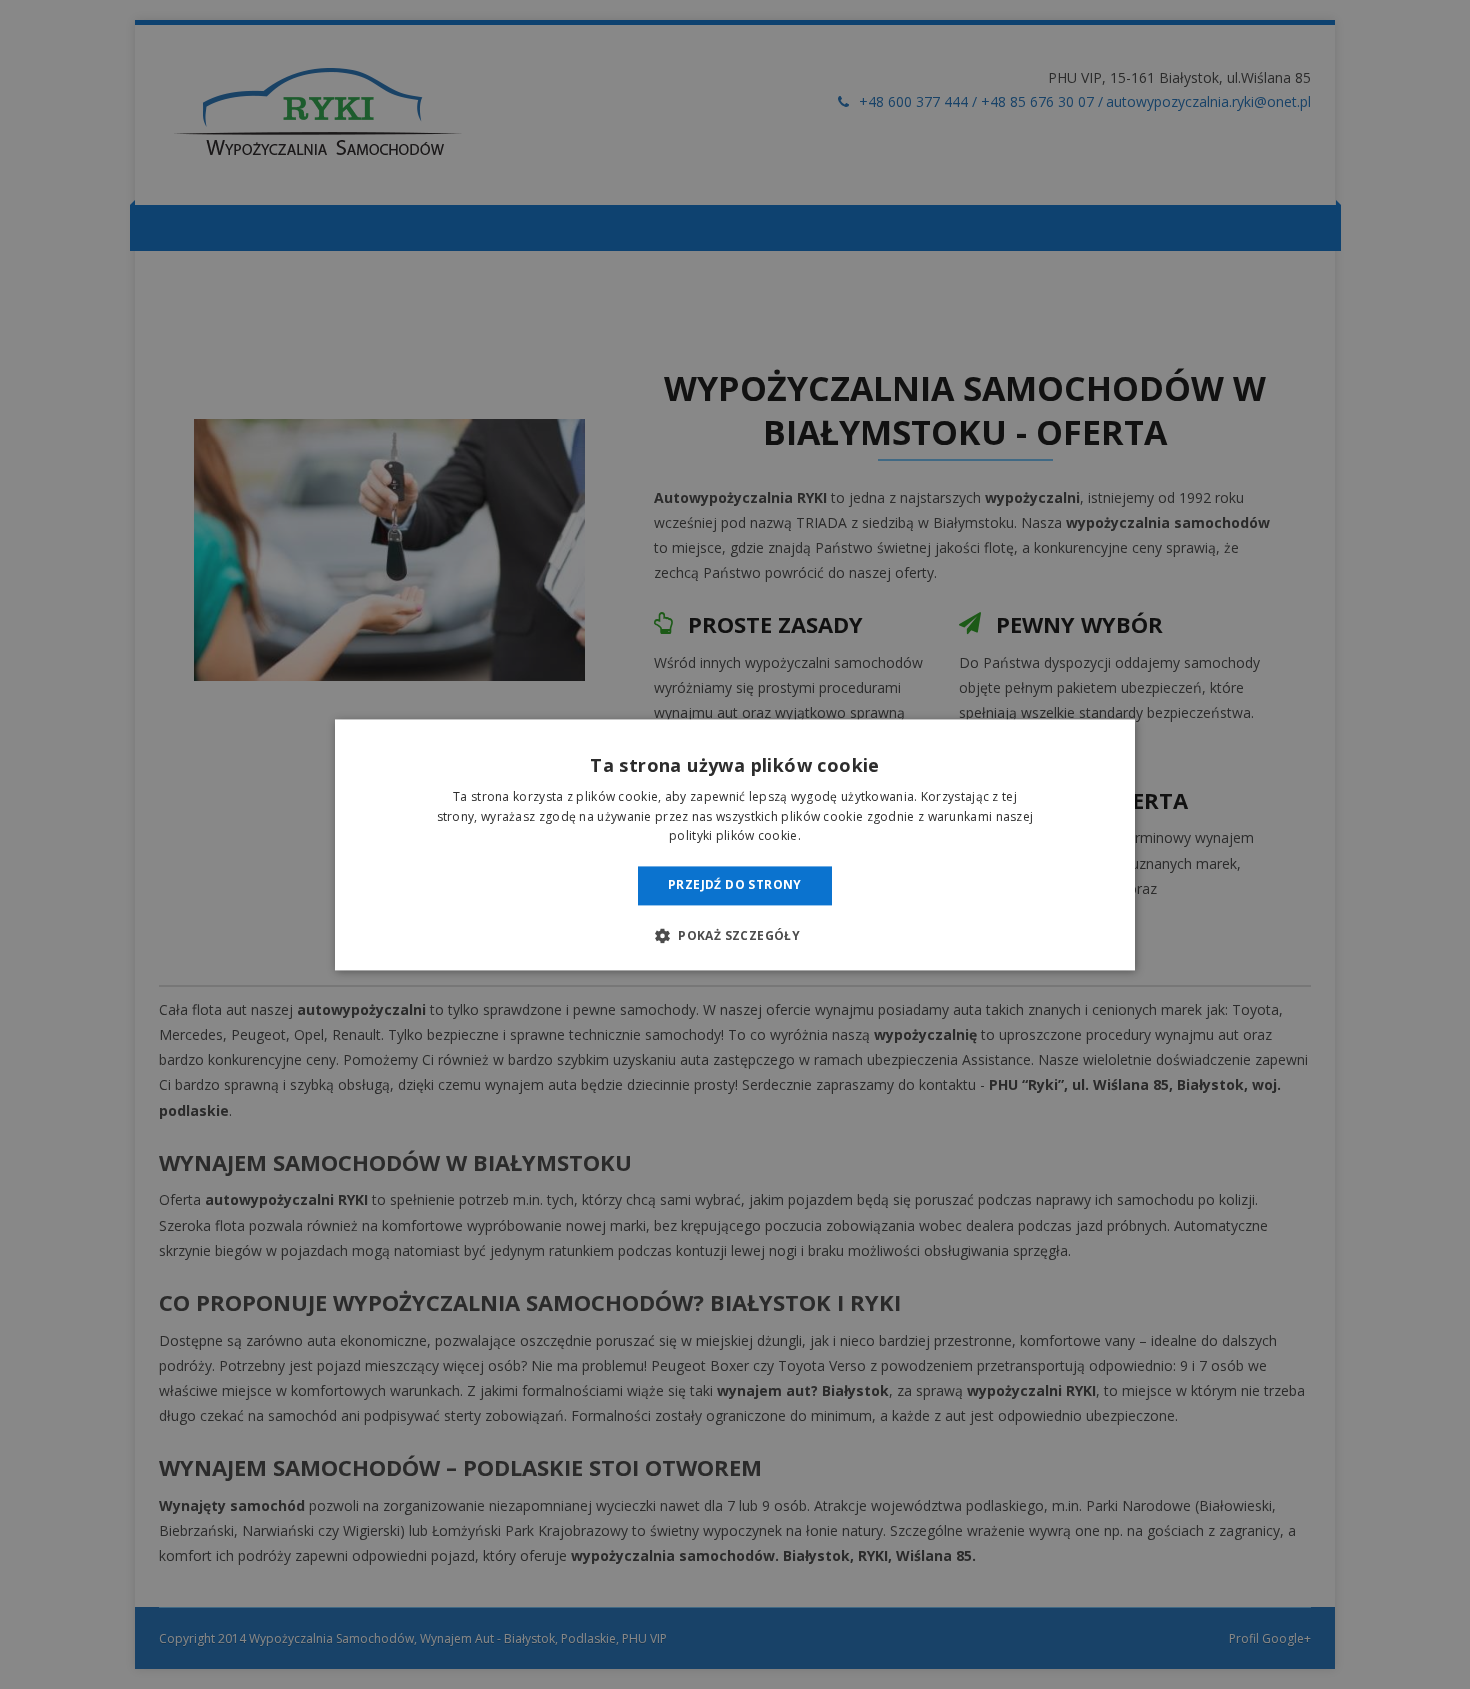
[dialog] (735, 844)
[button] (735, 935)
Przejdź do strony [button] (735, 885)
